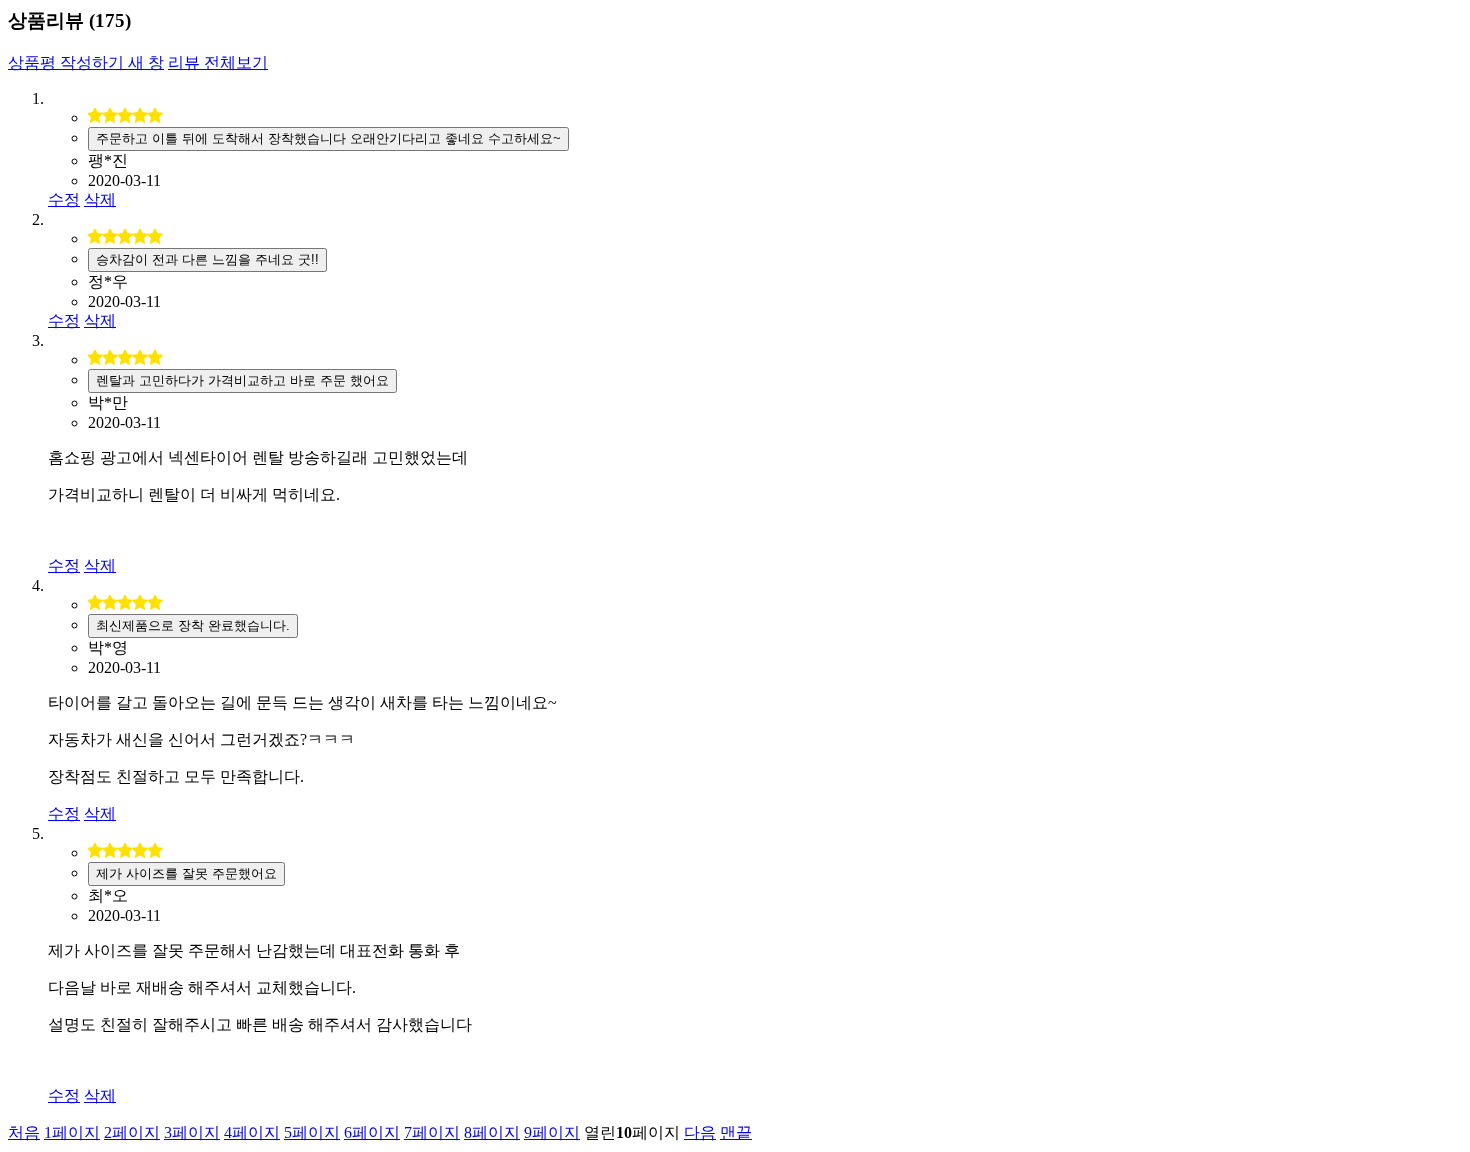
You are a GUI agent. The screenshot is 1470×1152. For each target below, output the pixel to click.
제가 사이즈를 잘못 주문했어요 (186, 873)
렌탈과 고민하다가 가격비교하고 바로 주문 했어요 (242, 380)
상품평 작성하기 (86, 62)
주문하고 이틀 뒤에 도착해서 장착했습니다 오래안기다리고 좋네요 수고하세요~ (328, 138)
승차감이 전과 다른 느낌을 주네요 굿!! (207, 259)
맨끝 (736, 1132)
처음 (24, 1132)
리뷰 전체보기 (218, 62)
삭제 (100, 199)
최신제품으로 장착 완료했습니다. (193, 625)
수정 (64, 199)
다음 (700, 1132)
